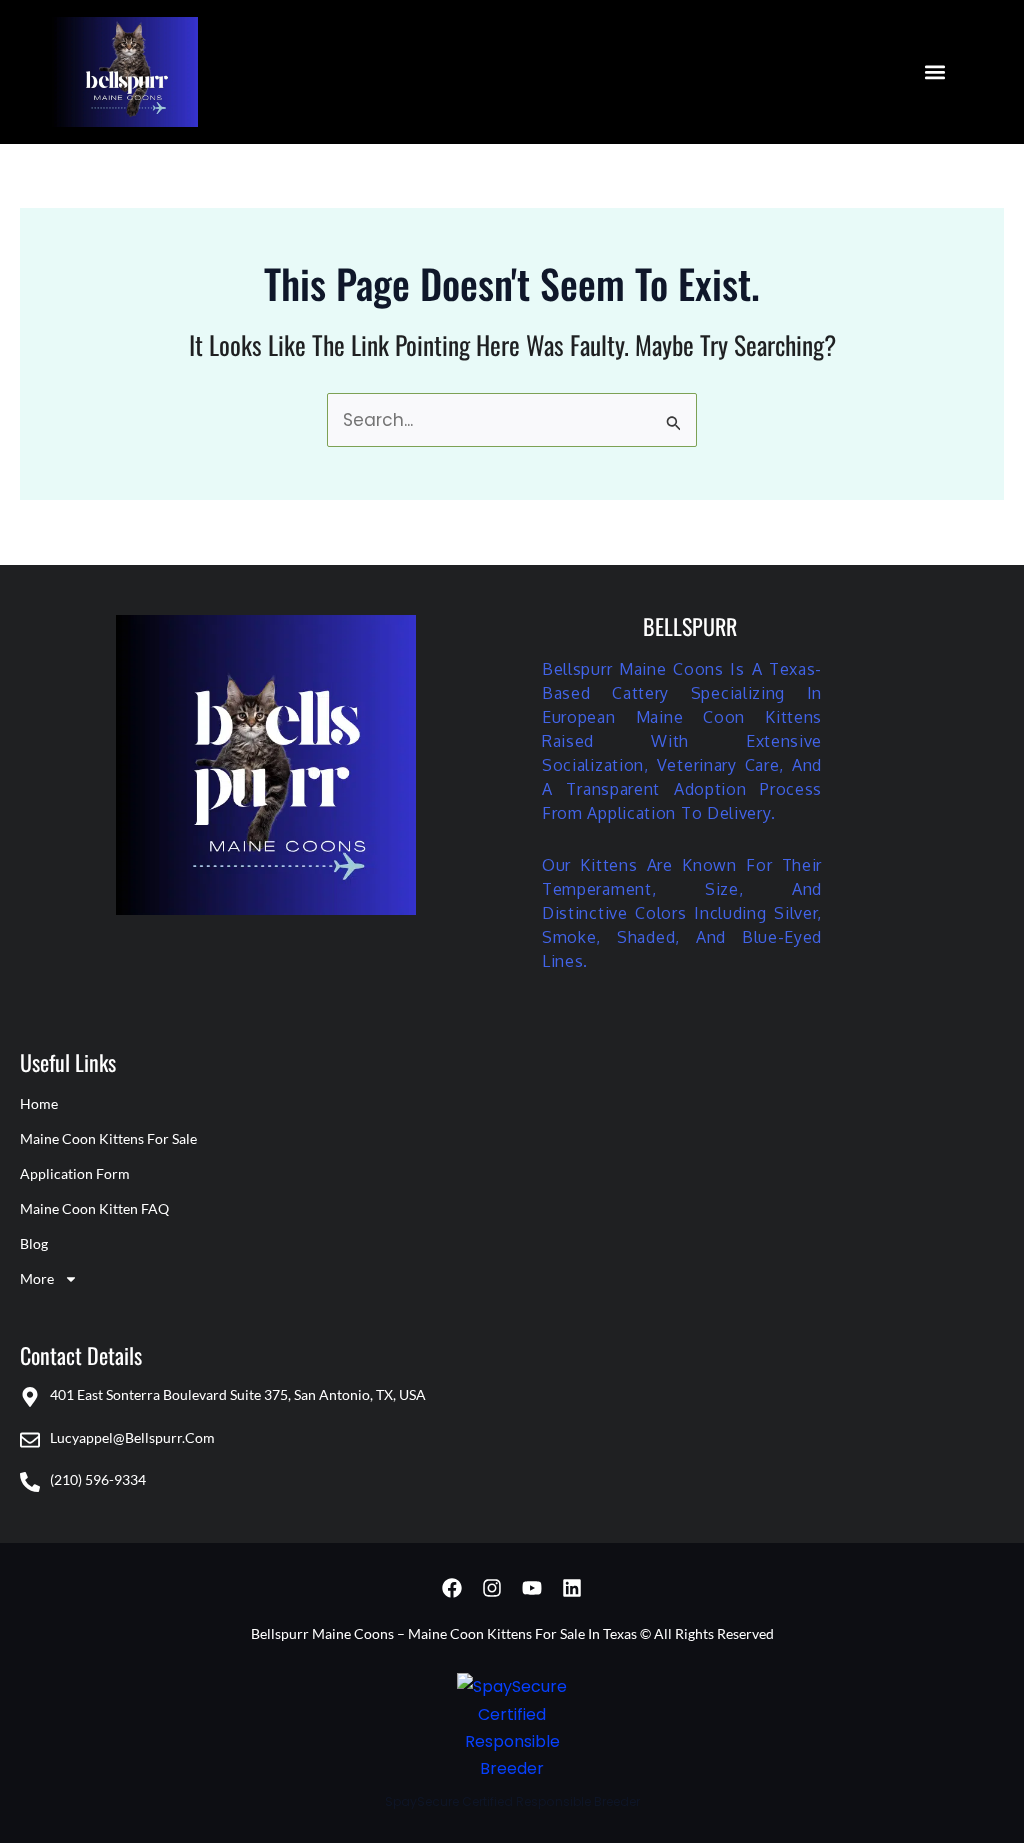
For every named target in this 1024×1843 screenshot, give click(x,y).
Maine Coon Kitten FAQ (94, 1208)
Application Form (75, 1173)
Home (39, 1103)
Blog (34, 1243)
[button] (935, 71)
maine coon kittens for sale (108, 1138)
